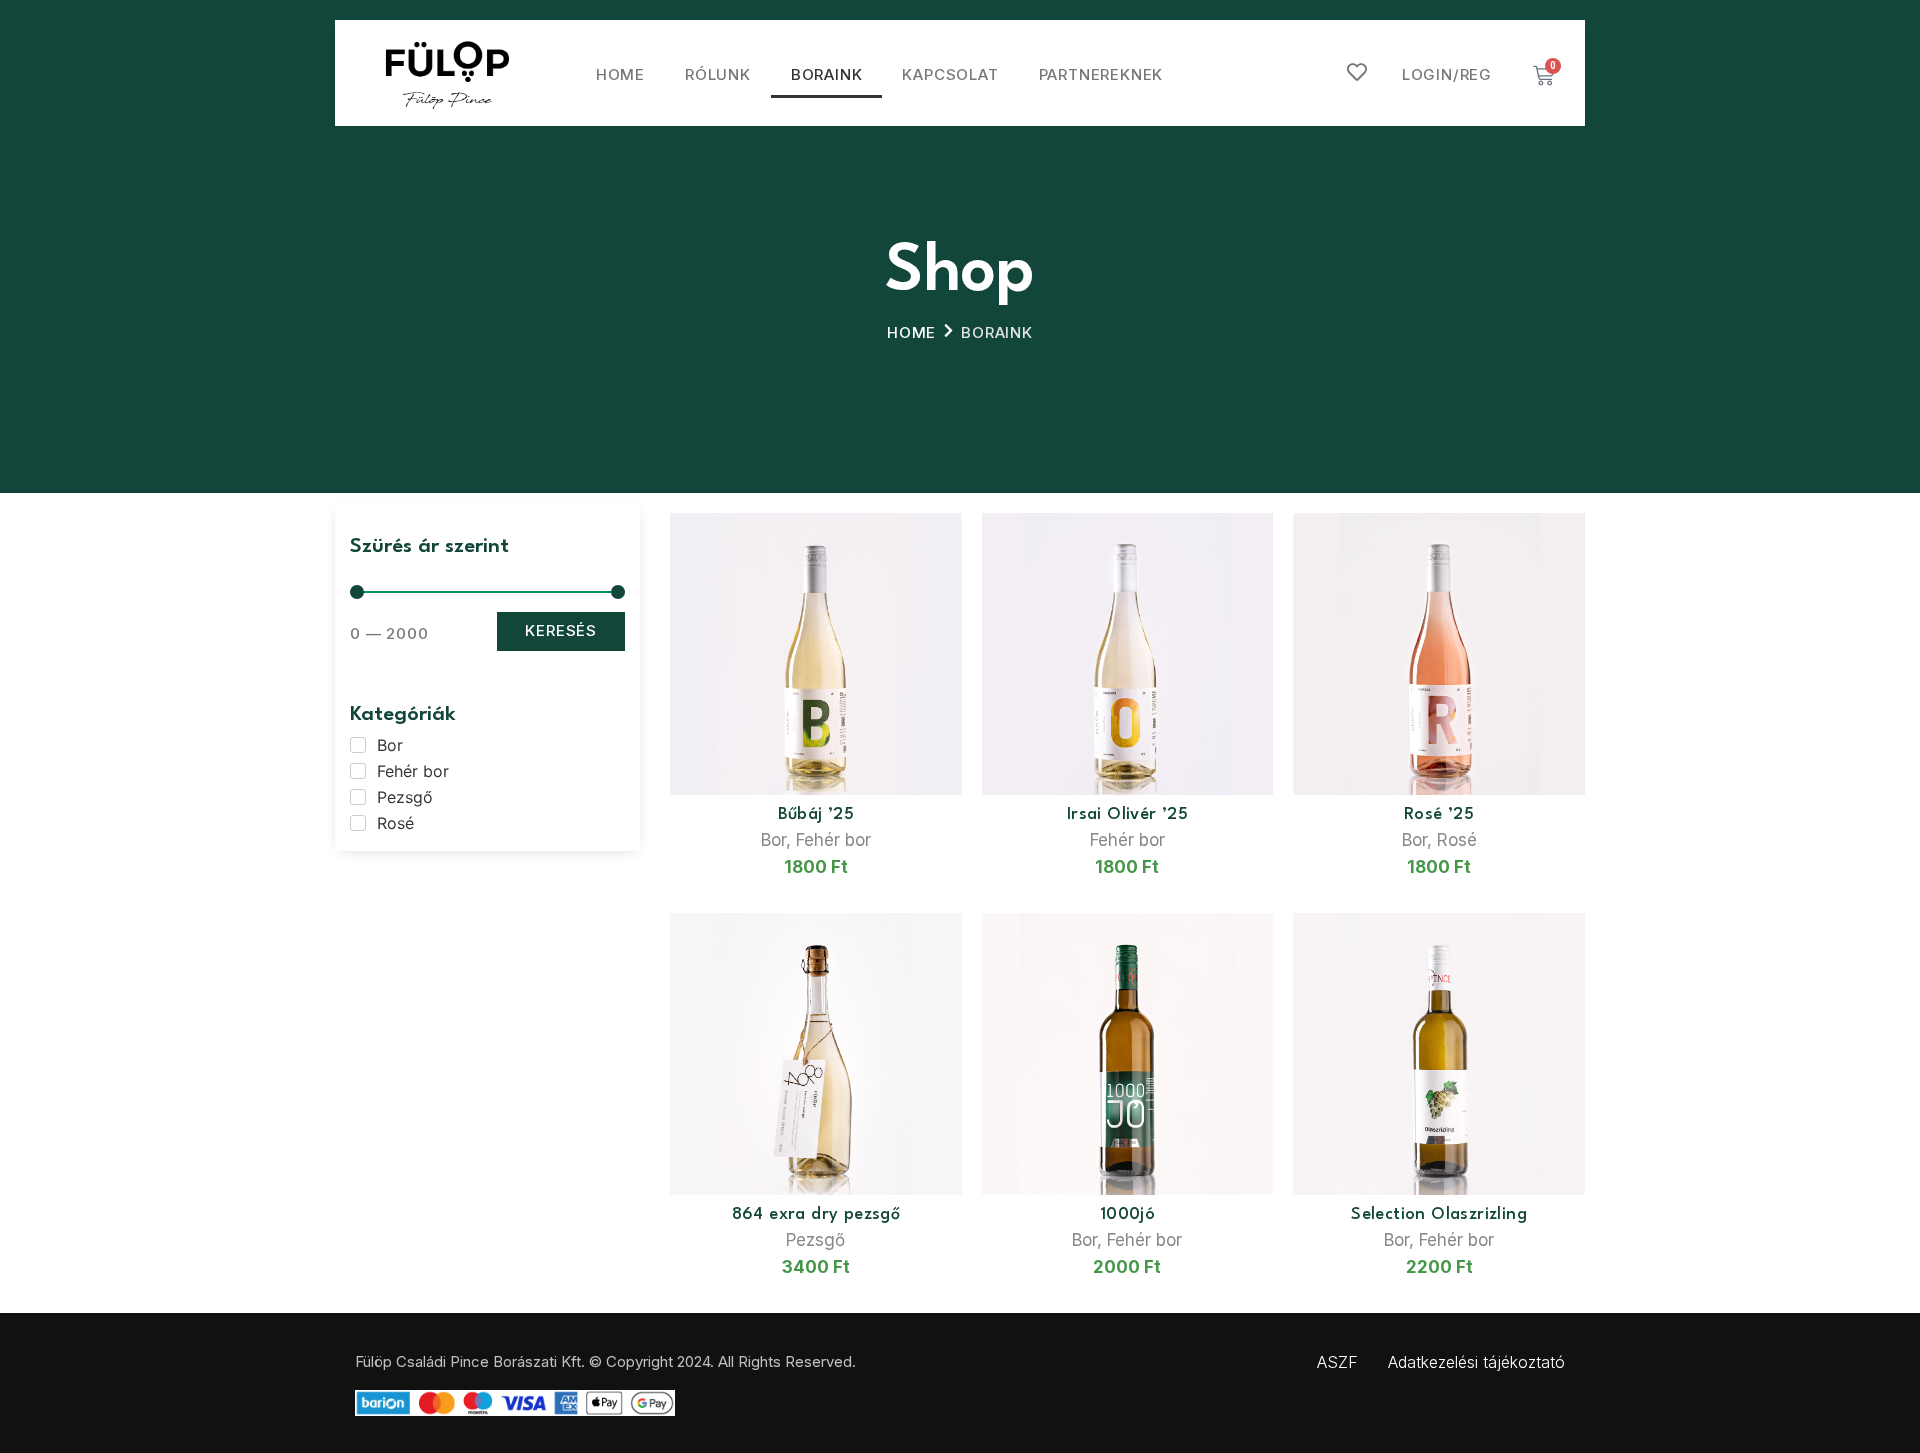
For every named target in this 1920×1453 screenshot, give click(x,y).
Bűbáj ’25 (816, 814)
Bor (773, 840)
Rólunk (718, 74)
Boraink (827, 74)
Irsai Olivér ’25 (1127, 814)
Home (620, 74)
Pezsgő (815, 1240)
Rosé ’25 (1439, 814)
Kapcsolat (950, 74)
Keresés (561, 630)
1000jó (1127, 1214)
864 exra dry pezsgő (816, 1214)
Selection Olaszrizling (1439, 1214)
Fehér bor (833, 840)
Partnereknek (1101, 74)
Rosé (1457, 840)
